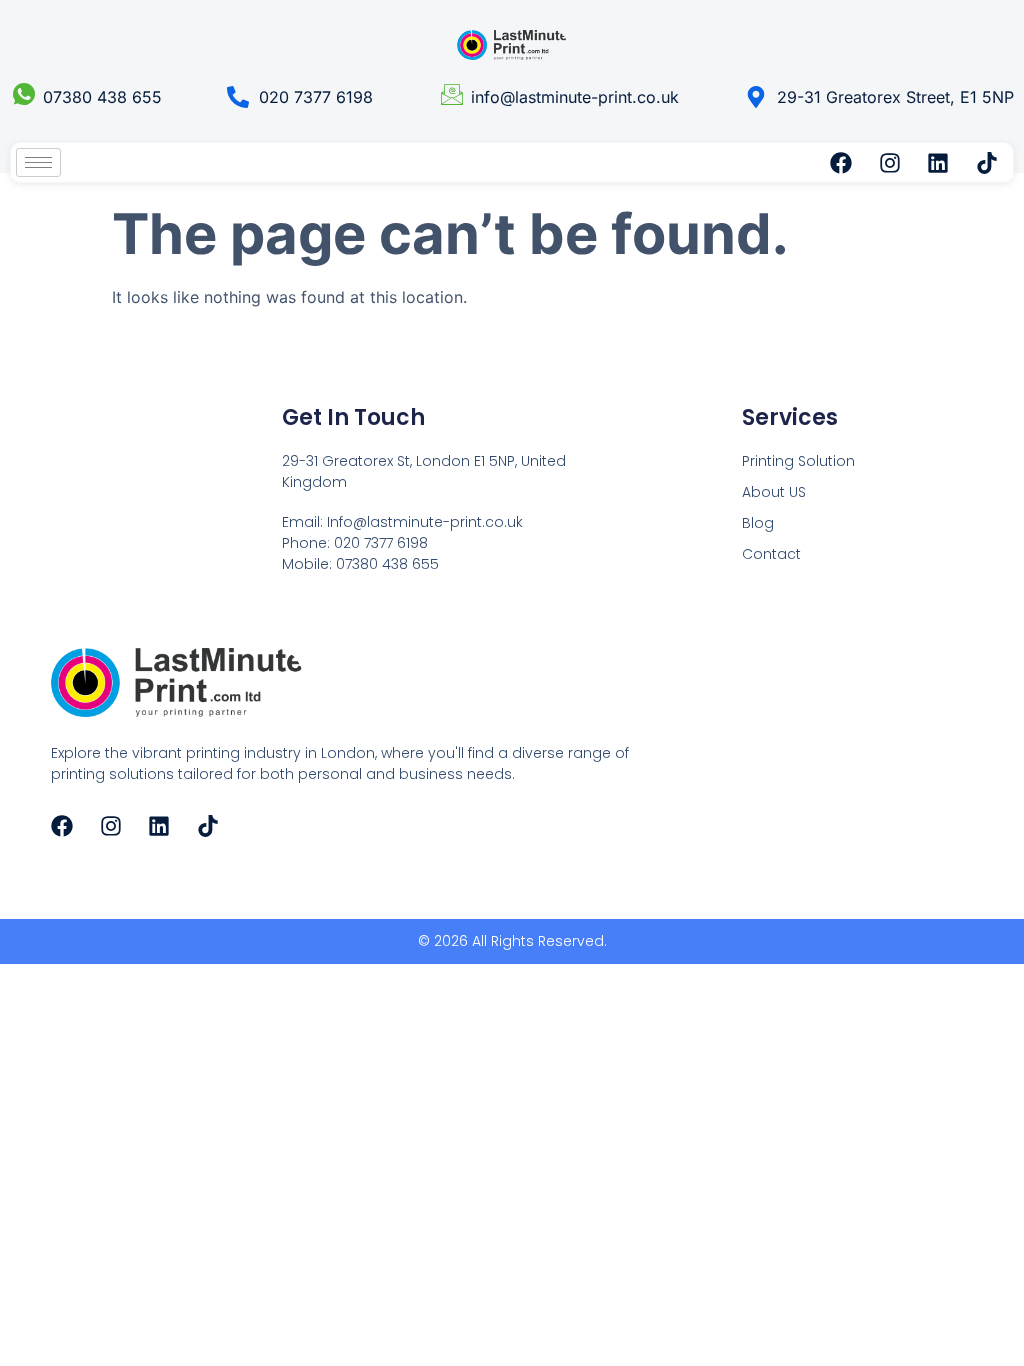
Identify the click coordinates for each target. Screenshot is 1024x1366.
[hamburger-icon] (38, 162)
